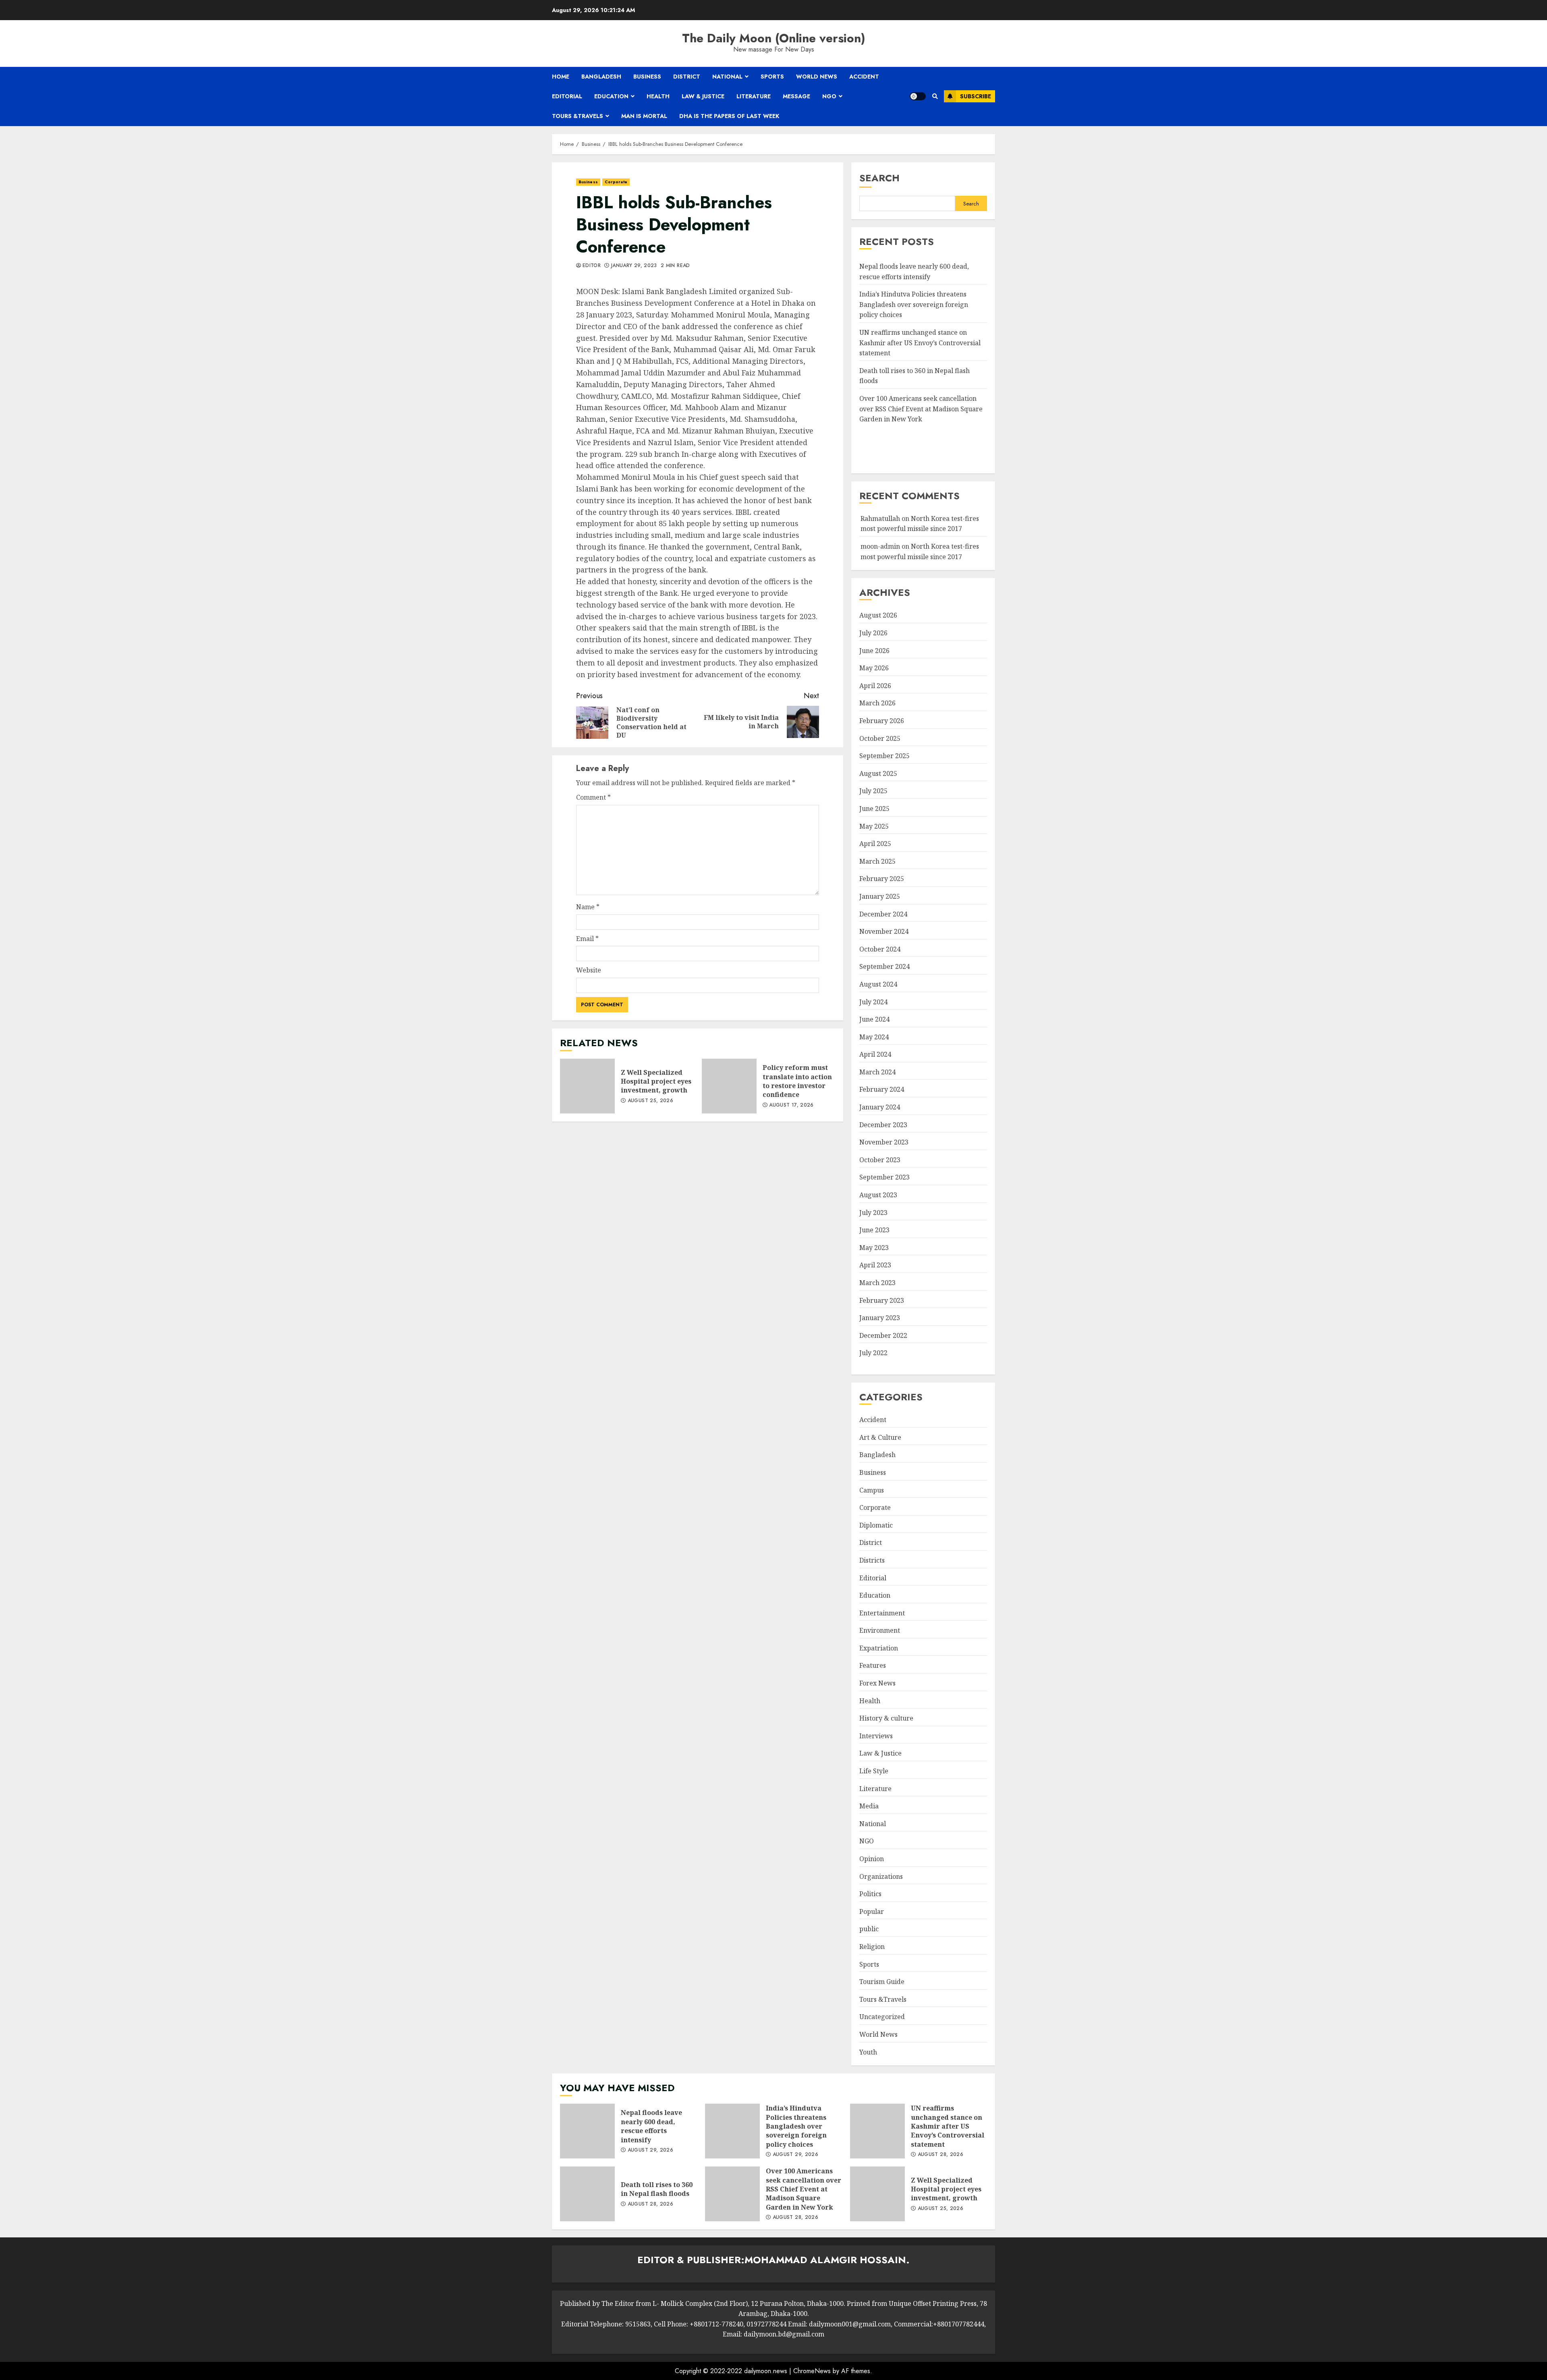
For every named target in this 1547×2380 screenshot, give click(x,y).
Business (647, 77)
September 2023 (884, 1177)
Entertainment (882, 1613)
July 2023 (873, 1213)
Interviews (876, 1736)
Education (611, 96)
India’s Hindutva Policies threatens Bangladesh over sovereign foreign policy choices (914, 304)
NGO (829, 96)
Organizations (881, 1876)
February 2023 (882, 1300)
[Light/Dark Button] (918, 96)
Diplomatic (876, 1525)
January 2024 (880, 1107)
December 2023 (883, 1125)
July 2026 (873, 633)
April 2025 (875, 844)
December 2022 (883, 1335)
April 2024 (875, 1054)
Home (561, 77)
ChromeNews (812, 2371)
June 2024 (874, 1019)
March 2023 (877, 1283)
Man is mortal (644, 116)
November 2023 (884, 1142)
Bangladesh (601, 77)
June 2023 (874, 1230)
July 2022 (873, 1353)
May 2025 (874, 826)
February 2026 (882, 721)
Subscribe (976, 96)
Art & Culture (880, 1437)
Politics (870, 1894)
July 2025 (873, 791)
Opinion (872, 1859)
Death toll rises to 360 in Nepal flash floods (587, 2194)
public (869, 1929)
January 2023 (880, 1318)
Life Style (874, 1771)
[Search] (935, 96)
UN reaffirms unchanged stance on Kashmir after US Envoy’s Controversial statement (920, 343)
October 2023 (880, 1160)
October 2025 (880, 738)
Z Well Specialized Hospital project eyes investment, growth (587, 1086)
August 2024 (878, 984)
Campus (872, 1490)
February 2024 (882, 1089)
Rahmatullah (880, 518)
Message (796, 96)
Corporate (616, 182)
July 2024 (873, 1002)
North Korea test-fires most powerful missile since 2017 (920, 524)
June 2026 (874, 651)
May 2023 (874, 1248)
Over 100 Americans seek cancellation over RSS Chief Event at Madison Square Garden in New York (921, 409)
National (727, 77)
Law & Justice (703, 96)
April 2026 (875, 686)
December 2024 (883, 914)
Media (869, 1806)
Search (879, 178)
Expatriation (879, 1648)
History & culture (886, 1718)
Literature (754, 96)
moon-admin (880, 546)
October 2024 (880, 949)
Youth (868, 2052)
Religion (872, 1947)
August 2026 (878, 615)
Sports (772, 77)
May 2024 (874, 1037)
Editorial (567, 96)
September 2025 (884, 756)
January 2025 (880, 896)
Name (588, 907)
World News (817, 77)
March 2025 (877, 861)
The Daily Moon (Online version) (774, 38)
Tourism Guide (882, 1982)
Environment (880, 1630)
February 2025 (882, 879)
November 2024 (884, 931)
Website (589, 970)
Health (658, 96)
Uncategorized (882, 2017)
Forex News (877, 1683)
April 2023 (875, 1265)
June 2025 (874, 809)
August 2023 (878, 1195)
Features (873, 1665)
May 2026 (874, 668)
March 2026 (877, 703)
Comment (593, 797)
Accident (864, 77)
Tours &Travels (578, 116)
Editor (592, 266)
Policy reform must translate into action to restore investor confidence (729, 1086)
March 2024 (877, 1072)
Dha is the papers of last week (729, 116)
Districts (872, 1560)
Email (587, 939)
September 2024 (884, 966)
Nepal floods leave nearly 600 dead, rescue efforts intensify (587, 2131)
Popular (872, 1911)
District (687, 77)
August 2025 (878, 773)
